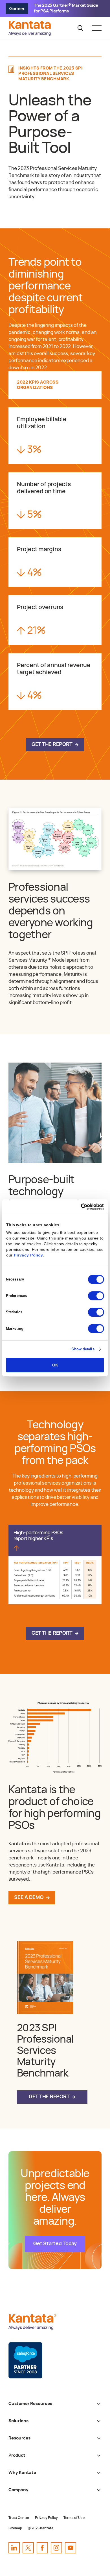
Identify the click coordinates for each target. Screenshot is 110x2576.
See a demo (29, 1898)
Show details (83, 1349)
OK (55, 1365)
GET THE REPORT (52, 745)
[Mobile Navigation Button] (97, 28)
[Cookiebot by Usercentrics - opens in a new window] (79, 1207)
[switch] (96, 1296)
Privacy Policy (28, 1255)
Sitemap (15, 2528)
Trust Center (19, 2518)
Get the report (49, 2097)
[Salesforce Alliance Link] (25, 2360)
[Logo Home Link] (31, 34)
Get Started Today (55, 2244)
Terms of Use (74, 2518)
